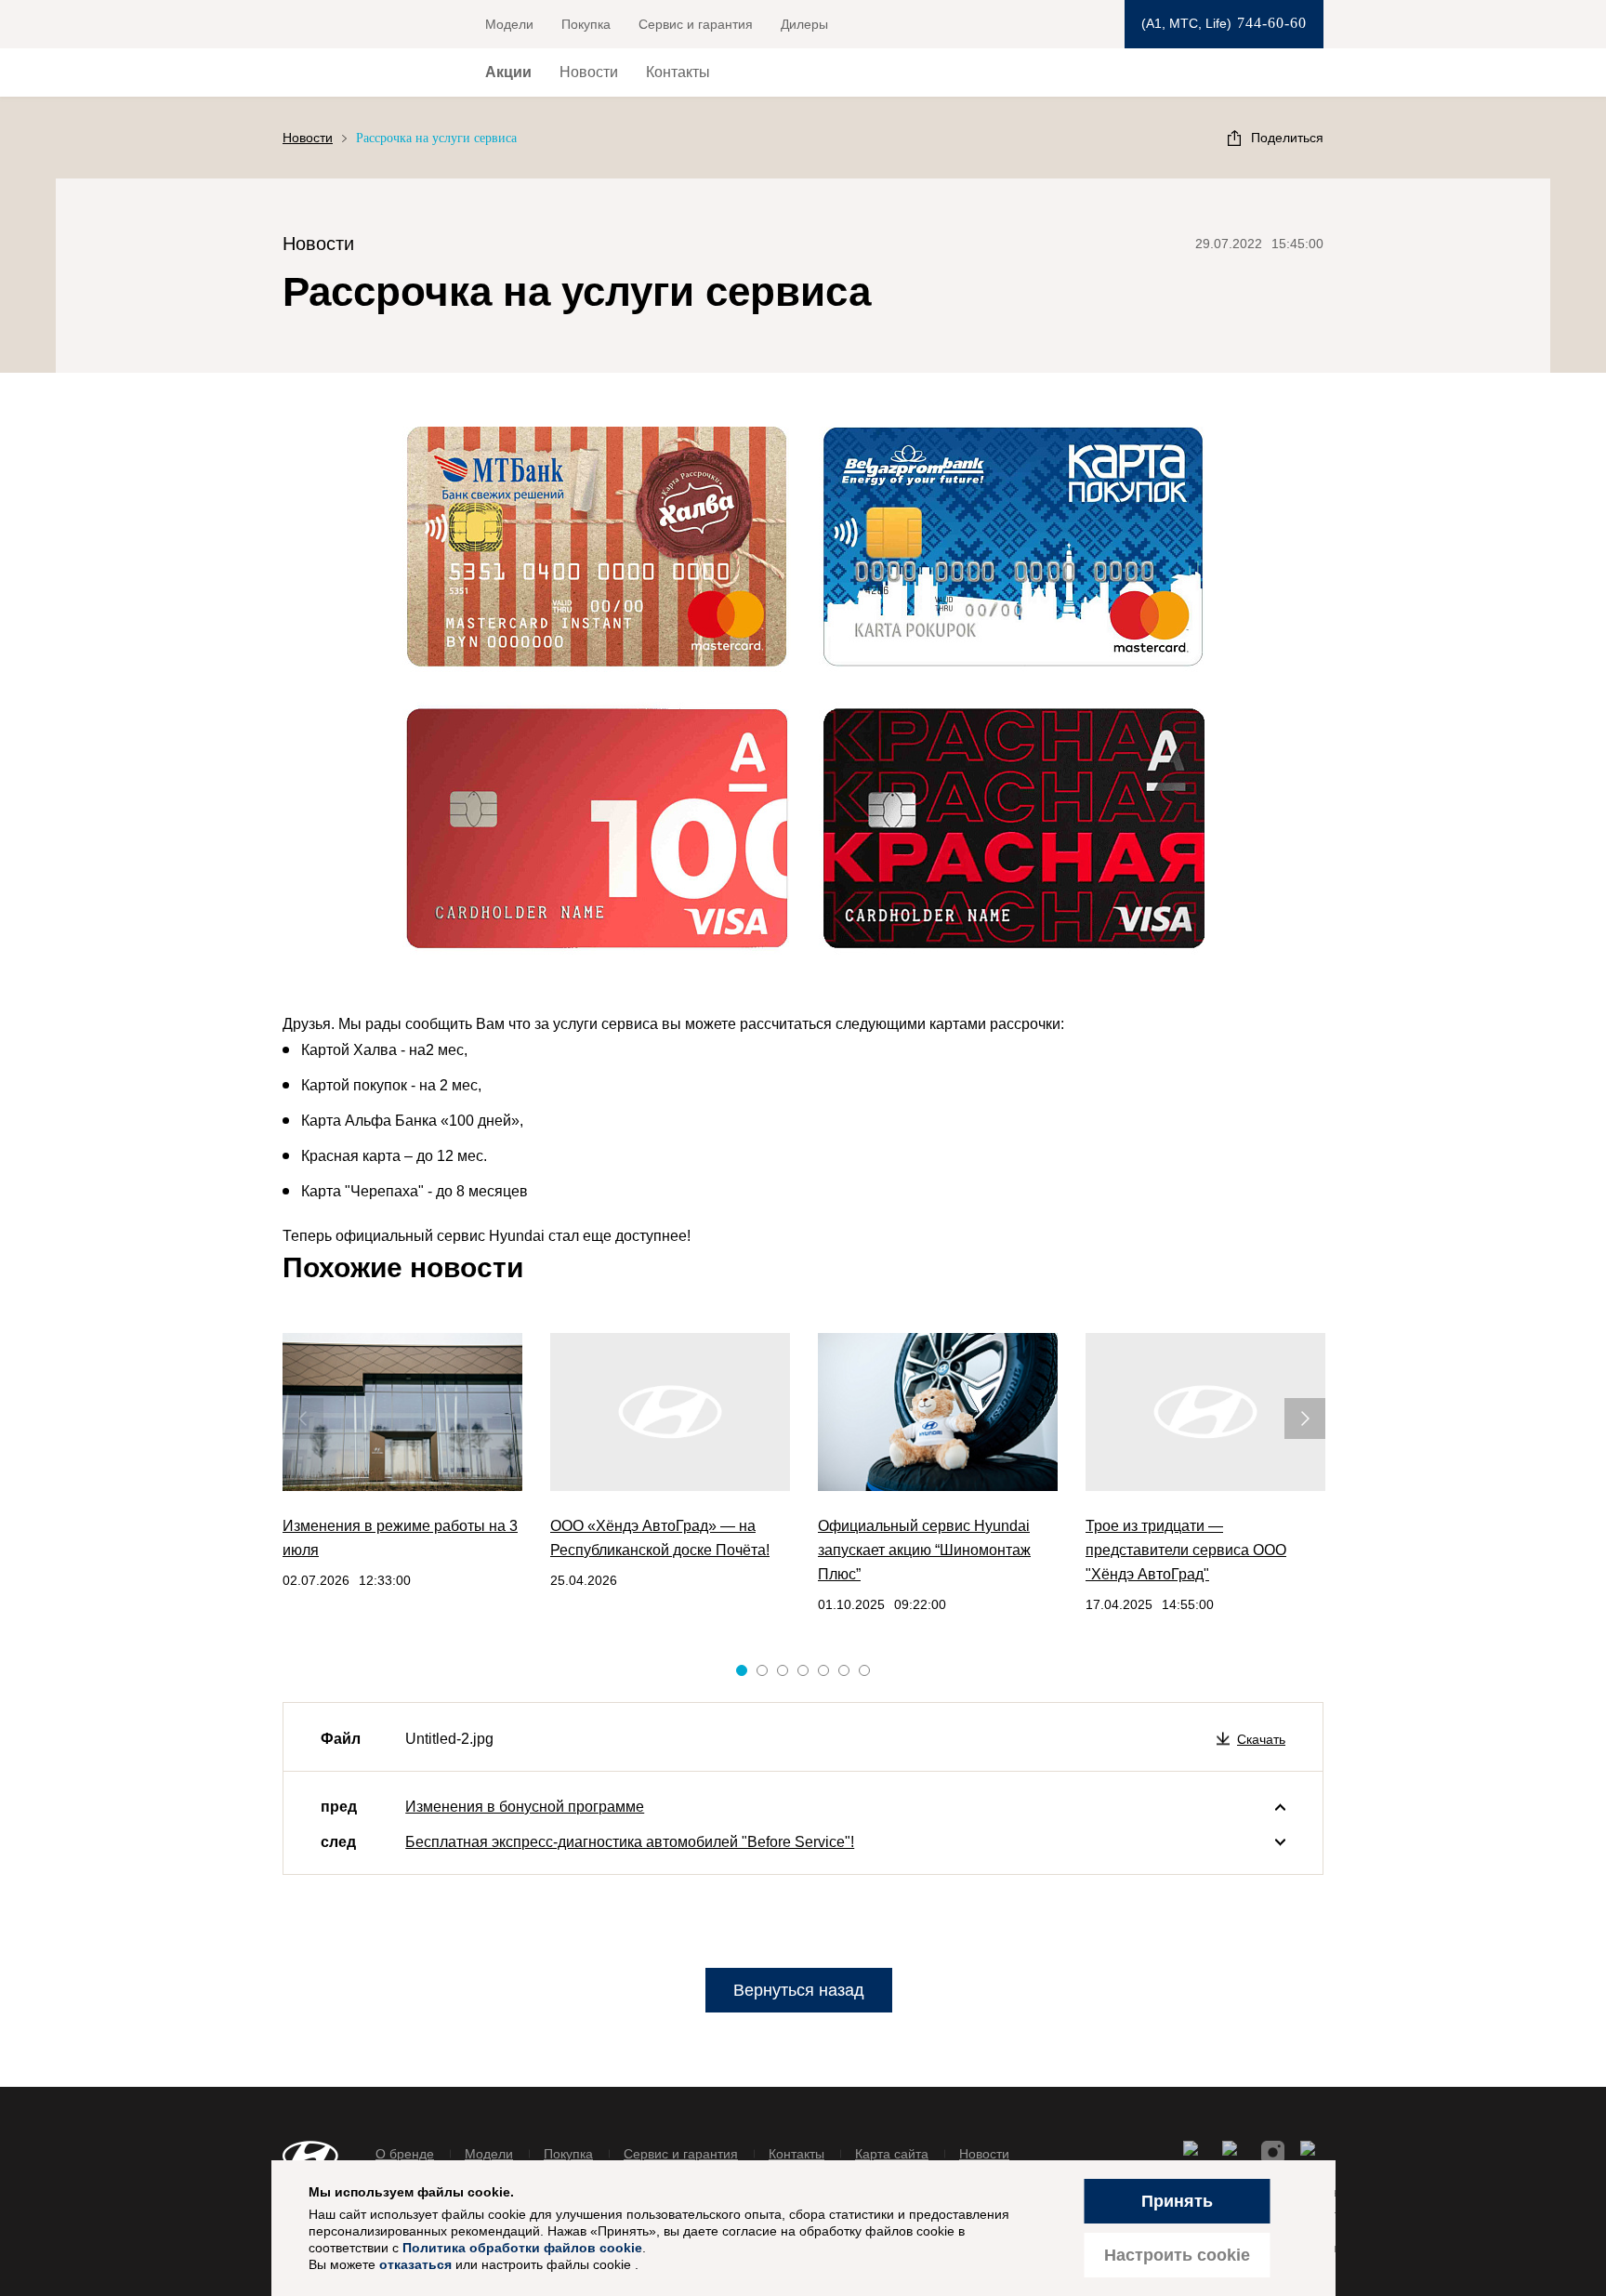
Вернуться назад (799, 1990)
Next (1294, 1407)
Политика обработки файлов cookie (522, 2248)
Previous (292, 1407)
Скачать (1261, 1739)
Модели (509, 24)
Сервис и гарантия (696, 24)
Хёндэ (352, 73)
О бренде (405, 2154)
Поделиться (1287, 138)
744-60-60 (1272, 23)
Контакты (678, 72)
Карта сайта (892, 2154)
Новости (589, 72)
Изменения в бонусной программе (525, 1807)
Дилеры (804, 24)
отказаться (415, 2264)
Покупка (586, 24)
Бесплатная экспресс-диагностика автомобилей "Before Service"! (630, 1842)
